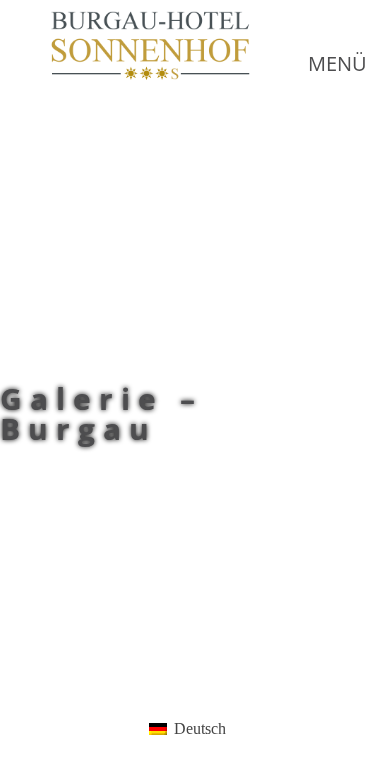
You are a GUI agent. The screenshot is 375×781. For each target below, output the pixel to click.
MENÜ (337, 63)
